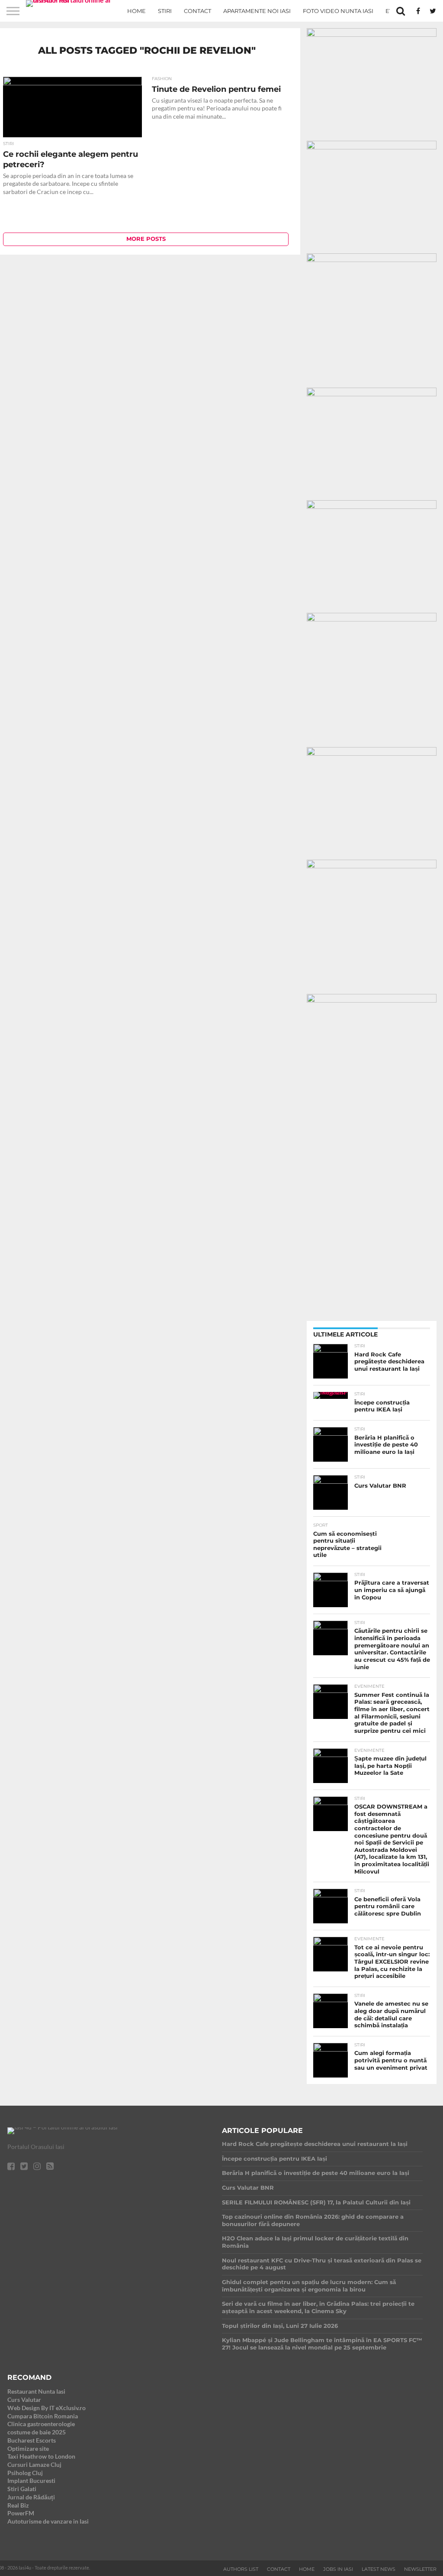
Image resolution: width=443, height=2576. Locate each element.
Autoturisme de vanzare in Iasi (48, 2521)
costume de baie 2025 (37, 2432)
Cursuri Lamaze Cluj (34, 2464)
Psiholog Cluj (25, 2473)
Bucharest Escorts (32, 2440)
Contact (197, 11)
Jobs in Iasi (338, 2569)
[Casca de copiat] (372, 147)
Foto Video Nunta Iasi (338, 11)
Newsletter (420, 2569)
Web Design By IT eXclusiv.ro (47, 2408)
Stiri (165, 11)
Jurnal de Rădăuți (31, 2497)
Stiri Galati (22, 2489)
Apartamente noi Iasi (257, 11)
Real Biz (18, 2505)
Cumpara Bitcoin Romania (43, 2416)
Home (136, 11)
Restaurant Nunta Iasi (36, 2391)
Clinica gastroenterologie (41, 2424)
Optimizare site (28, 2448)
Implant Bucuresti (31, 2481)
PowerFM (21, 2513)
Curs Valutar (24, 2400)
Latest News (379, 2569)
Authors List (241, 2569)
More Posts (146, 239)
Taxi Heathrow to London (41, 2456)
